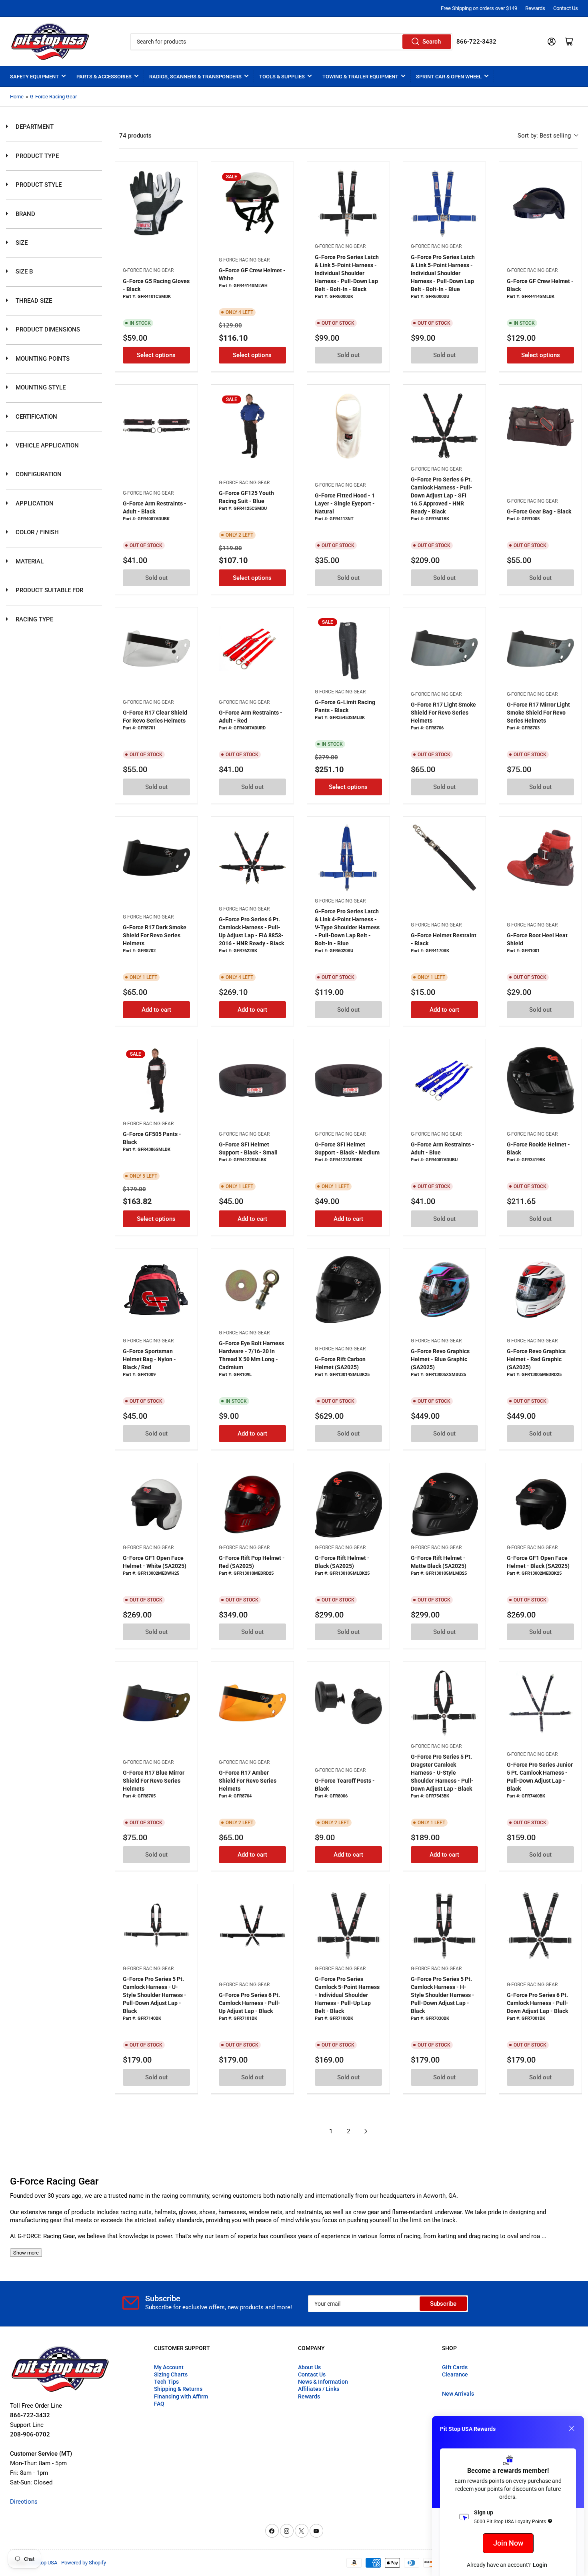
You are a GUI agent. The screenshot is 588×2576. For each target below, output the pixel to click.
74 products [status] (135, 136)
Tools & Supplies (282, 77)
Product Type (36, 156)
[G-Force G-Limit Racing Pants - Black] (348, 649)
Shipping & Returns (178, 2389)
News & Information (323, 2382)
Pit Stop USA (43, 2563)
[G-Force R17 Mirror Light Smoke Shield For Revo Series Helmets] (540, 649)
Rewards (535, 8)
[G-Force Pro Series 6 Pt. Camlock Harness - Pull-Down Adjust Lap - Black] (540, 1925)
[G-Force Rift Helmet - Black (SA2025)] (348, 1504)
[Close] (572, 2428)
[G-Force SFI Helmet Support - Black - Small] (252, 1080)
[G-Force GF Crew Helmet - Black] (540, 203)
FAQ (159, 2404)
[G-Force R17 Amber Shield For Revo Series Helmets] (252, 1703)
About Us (309, 2367)
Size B (23, 272)
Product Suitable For (49, 590)
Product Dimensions (47, 329)
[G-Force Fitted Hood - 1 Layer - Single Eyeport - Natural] (348, 426)
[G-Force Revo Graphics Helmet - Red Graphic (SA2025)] (540, 1290)
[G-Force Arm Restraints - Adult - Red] (252, 649)
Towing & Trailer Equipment (360, 77)
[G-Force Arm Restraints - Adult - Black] (156, 426)
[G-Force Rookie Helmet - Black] (540, 1080)
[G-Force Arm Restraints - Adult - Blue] (444, 1080)
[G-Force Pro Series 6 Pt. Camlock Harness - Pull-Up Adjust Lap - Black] (252, 1925)
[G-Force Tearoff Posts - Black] (348, 1703)
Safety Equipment (34, 77)
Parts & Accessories (104, 77)
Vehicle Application (46, 445)
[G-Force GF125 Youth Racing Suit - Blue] (252, 426)
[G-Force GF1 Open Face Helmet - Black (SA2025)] (540, 1504)
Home (17, 97)
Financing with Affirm (181, 2396)
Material (29, 561)
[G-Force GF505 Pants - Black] (156, 1080)
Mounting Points (42, 359)
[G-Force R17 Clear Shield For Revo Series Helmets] (156, 649)
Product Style (38, 185)
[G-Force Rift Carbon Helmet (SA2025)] (348, 1290)
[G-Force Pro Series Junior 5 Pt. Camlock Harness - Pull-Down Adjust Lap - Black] (540, 1703)
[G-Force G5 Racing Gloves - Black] (156, 203)
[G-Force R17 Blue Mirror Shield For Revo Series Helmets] (156, 1703)
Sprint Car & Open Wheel (449, 77)
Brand (25, 214)
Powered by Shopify (84, 2563)
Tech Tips (166, 2382)
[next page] (366, 2131)
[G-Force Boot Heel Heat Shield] (540, 858)
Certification (36, 417)
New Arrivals (458, 2394)
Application (34, 503)
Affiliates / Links (319, 2389)
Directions (24, 2502)
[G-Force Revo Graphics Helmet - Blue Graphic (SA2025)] (444, 1290)
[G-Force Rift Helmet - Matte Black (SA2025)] (444, 1504)
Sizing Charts (171, 2374)
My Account (169, 2367)
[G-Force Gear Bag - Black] (540, 426)
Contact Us (566, 8)
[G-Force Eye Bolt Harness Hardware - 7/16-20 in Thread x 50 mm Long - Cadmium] (252, 1290)
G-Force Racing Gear (53, 97)
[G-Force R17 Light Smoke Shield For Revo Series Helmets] (444, 649)
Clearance (455, 2374)
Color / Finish (36, 532)
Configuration (38, 474)
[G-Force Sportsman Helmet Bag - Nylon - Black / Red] (156, 1290)
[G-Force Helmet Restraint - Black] (444, 858)
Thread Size (33, 301)
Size (21, 243)
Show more (26, 2253)
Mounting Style (40, 387)
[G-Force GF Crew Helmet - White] (252, 203)
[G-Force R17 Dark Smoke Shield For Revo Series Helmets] (156, 858)
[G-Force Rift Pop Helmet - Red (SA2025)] (252, 1504)
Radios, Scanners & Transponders (195, 77)
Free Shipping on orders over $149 (479, 8)
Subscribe (443, 2304)
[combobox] (291, 42)
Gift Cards (455, 2367)
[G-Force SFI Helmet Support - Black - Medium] (348, 1080)
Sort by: (544, 136)
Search (432, 42)
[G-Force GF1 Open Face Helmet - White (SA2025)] (156, 1504)
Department (34, 127)
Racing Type (34, 619)
